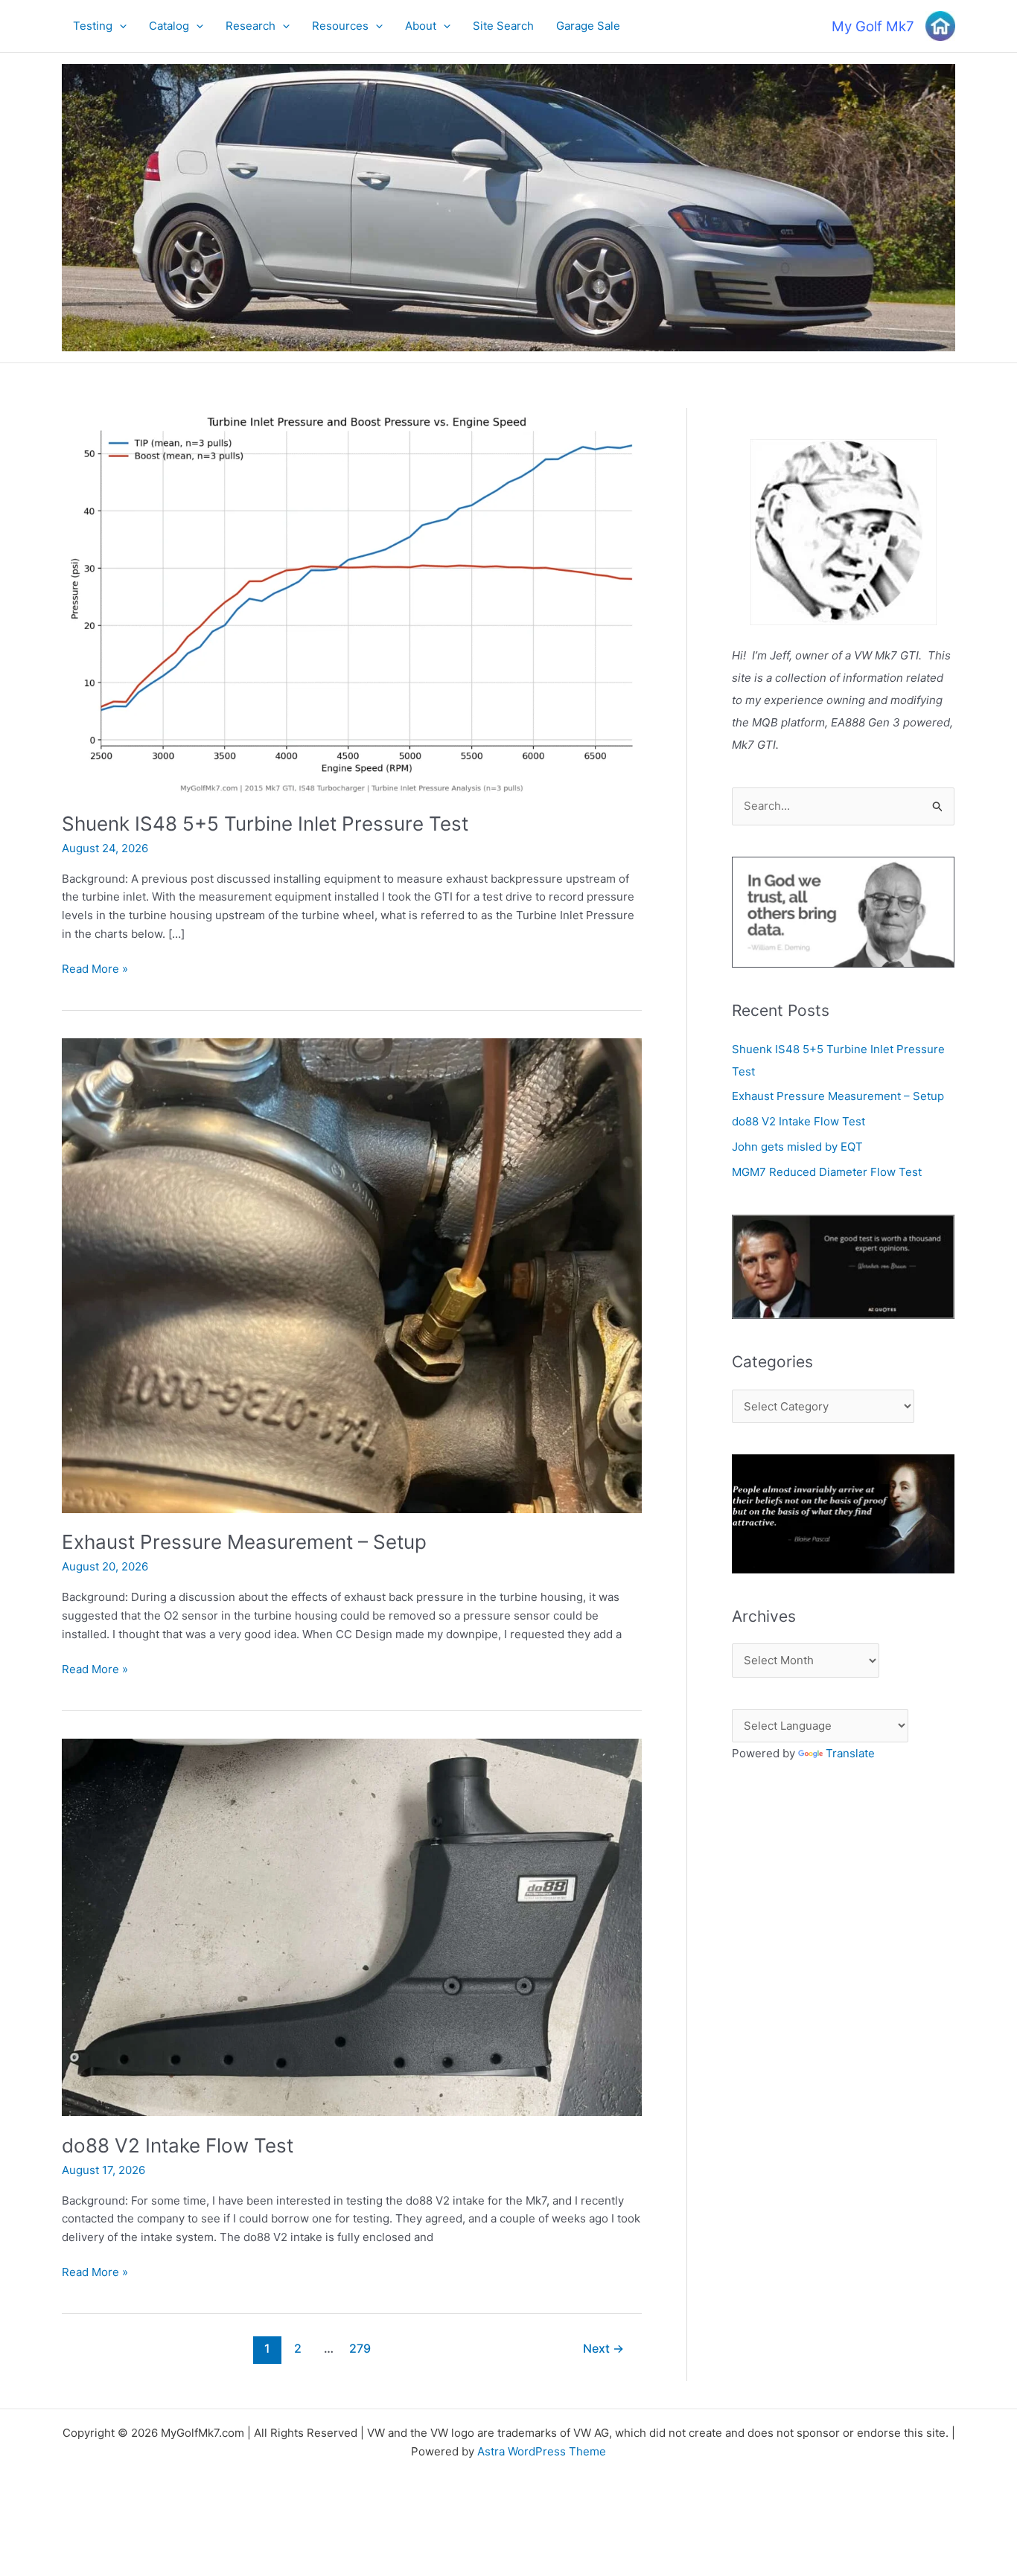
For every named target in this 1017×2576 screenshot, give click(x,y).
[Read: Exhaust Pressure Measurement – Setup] (352, 1275)
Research (251, 26)
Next (603, 2349)
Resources (340, 26)
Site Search (503, 26)
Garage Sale (588, 26)
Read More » (95, 970)
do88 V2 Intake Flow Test (178, 2145)
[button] (119, 26)
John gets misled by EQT (797, 1147)
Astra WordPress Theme (542, 2451)
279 (360, 2349)
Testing (93, 26)
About (421, 26)
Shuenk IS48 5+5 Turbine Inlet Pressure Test (265, 824)
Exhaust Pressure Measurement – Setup (244, 1542)
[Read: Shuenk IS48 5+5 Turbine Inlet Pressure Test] (352, 600)
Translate (850, 1753)
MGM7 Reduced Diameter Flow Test (827, 1172)
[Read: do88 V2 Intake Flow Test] (352, 1927)
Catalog (169, 26)
